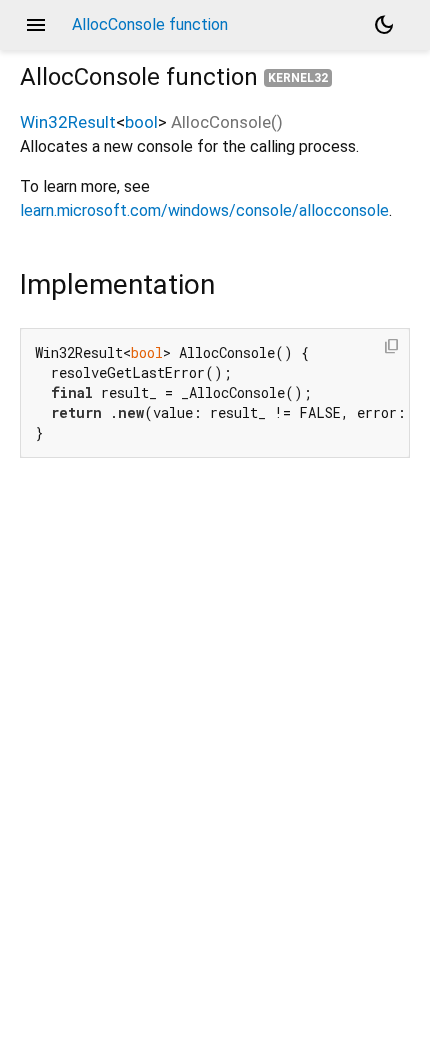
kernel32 (298, 78)
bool (141, 122)
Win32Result (68, 122)
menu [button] (36, 25)
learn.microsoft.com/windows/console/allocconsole (204, 210)
